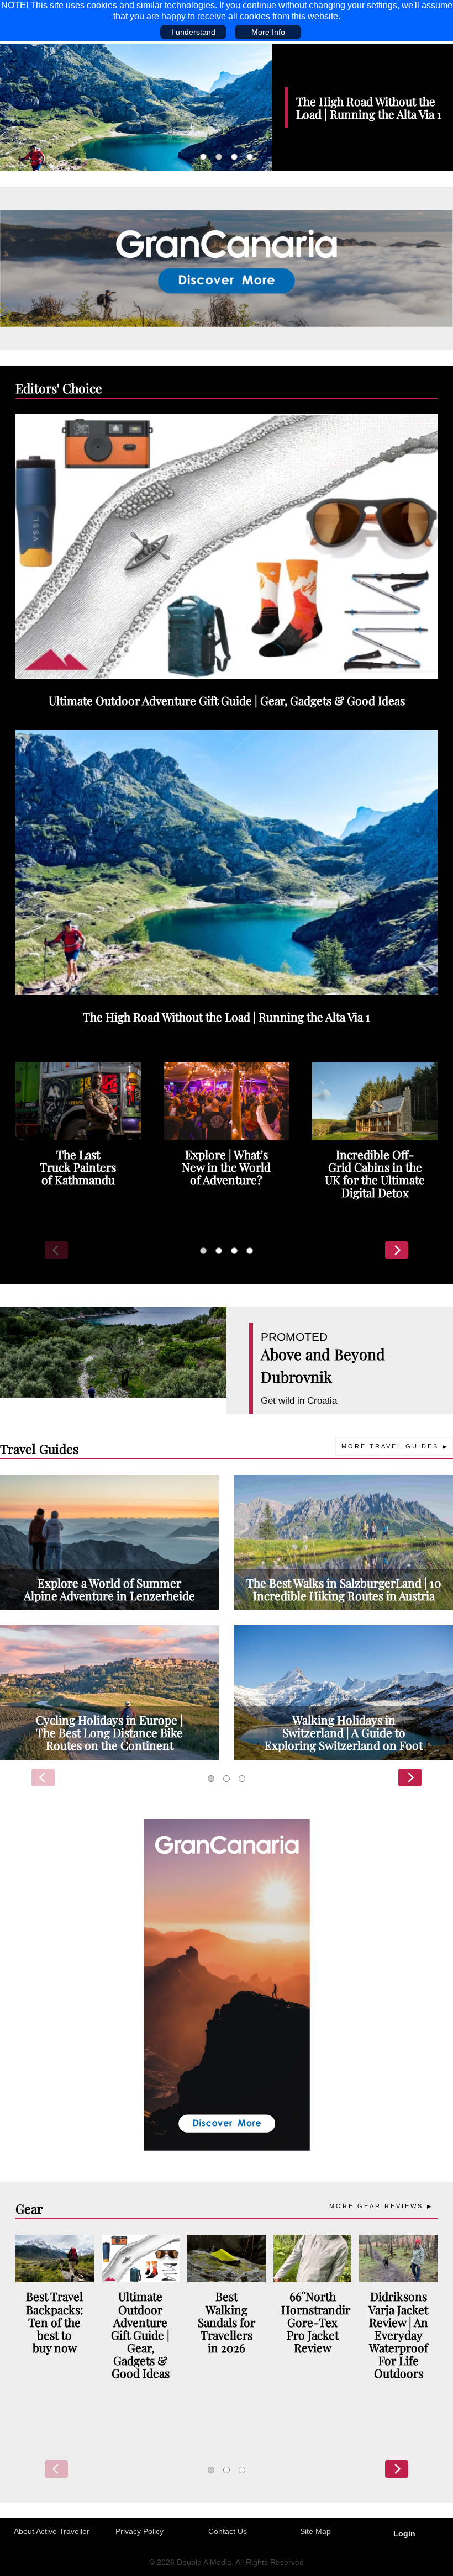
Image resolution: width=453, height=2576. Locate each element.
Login (404, 2533)
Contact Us (228, 2531)
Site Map (315, 2531)
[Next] (397, 1250)
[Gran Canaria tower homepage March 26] (227, 1984)
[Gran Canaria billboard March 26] (227, 267)
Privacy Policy (139, 2531)
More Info (268, 32)
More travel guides (390, 1446)
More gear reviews (376, 2206)
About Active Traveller (52, 2531)
